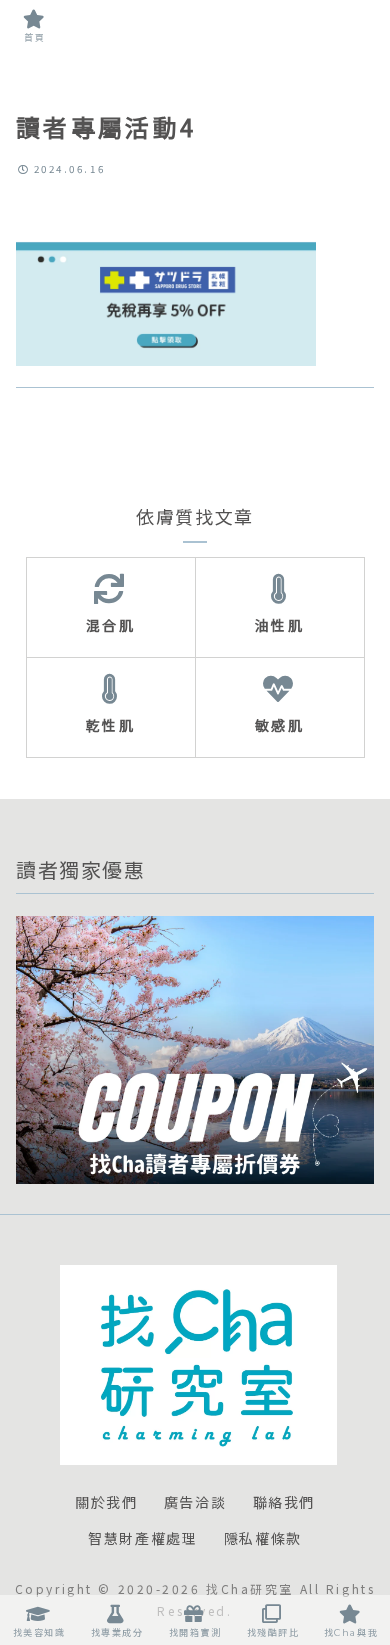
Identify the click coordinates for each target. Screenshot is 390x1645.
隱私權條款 (263, 1539)
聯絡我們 (284, 1503)
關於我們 (106, 1503)
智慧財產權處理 (142, 1539)
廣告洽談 (195, 1503)
